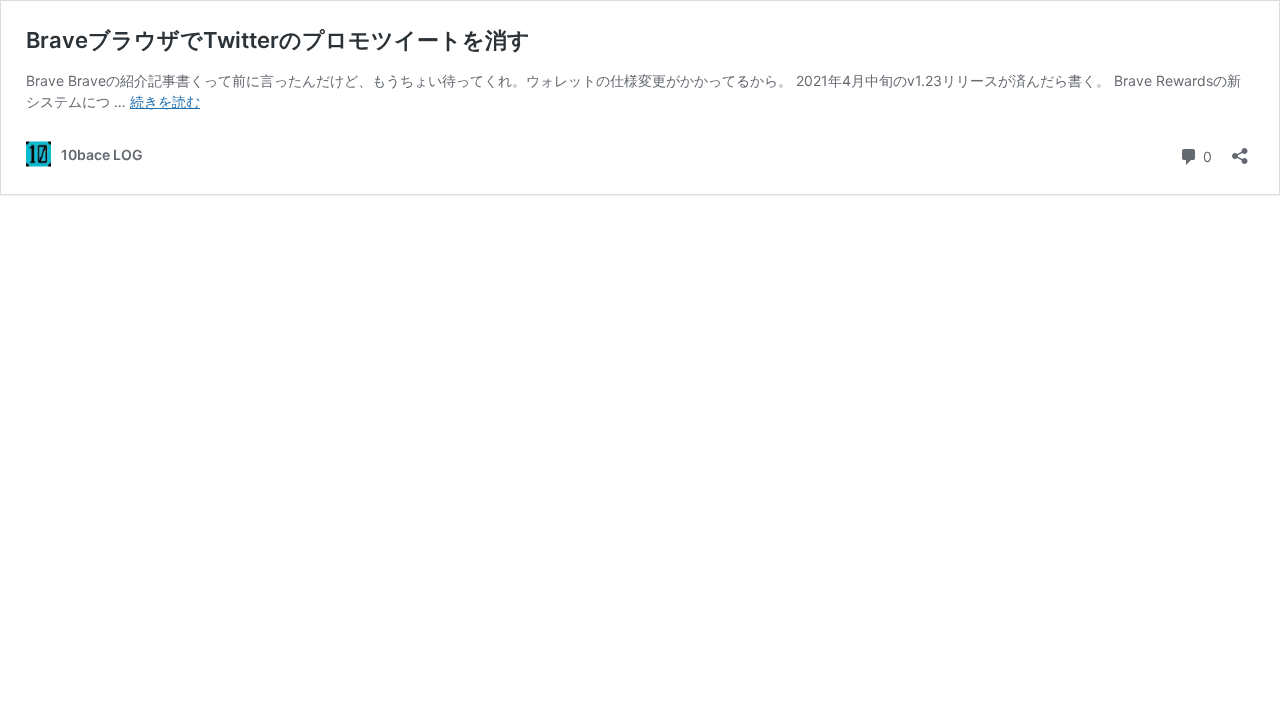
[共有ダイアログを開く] (1240, 149)
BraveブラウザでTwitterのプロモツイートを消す (278, 40)
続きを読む (165, 101)
